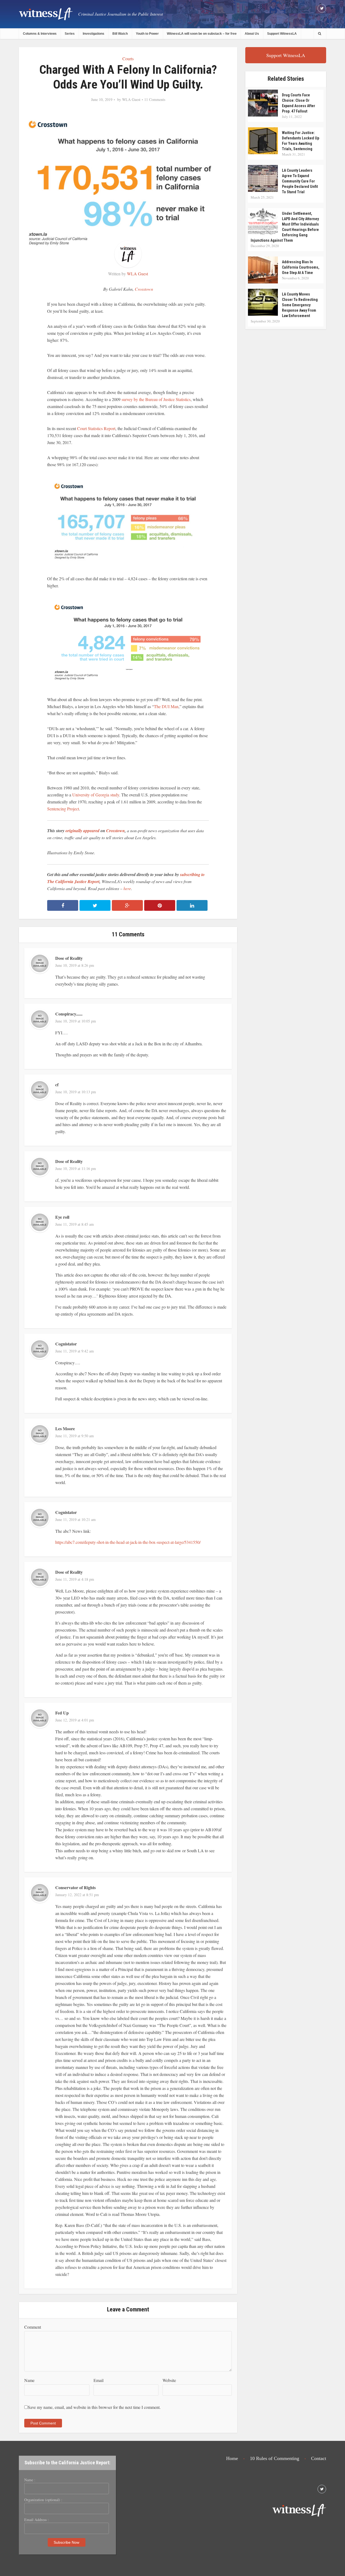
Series (70, 34)
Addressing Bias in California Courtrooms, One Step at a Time (301, 267)
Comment (33, 2327)
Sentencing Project (63, 809)
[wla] (46, 14)
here (127, 888)
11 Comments (155, 100)
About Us (252, 34)
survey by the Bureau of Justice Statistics (156, 399)
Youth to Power (147, 34)
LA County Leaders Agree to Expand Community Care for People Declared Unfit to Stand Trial (300, 181)
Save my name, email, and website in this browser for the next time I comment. (94, 2407)
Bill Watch (120, 34)
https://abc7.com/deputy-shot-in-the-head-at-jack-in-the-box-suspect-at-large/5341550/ (128, 1542)
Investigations (94, 34)
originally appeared (82, 831)
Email (99, 2380)
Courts (128, 59)
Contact (319, 2458)
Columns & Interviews (40, 34)
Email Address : (37, 2520)
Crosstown (144, 289)
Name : (30, 2480)
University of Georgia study (96, 795)
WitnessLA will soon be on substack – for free (202, 34)
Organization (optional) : (43, 2500)
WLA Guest (131, 100)
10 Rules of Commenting (275, 2458)
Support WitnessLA (282, 34)
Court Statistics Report (96, 428)
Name (29, 2380)
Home (232, 2458)
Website (169, 2380)
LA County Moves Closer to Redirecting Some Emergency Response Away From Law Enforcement (300, 305)
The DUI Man (166, 706)
